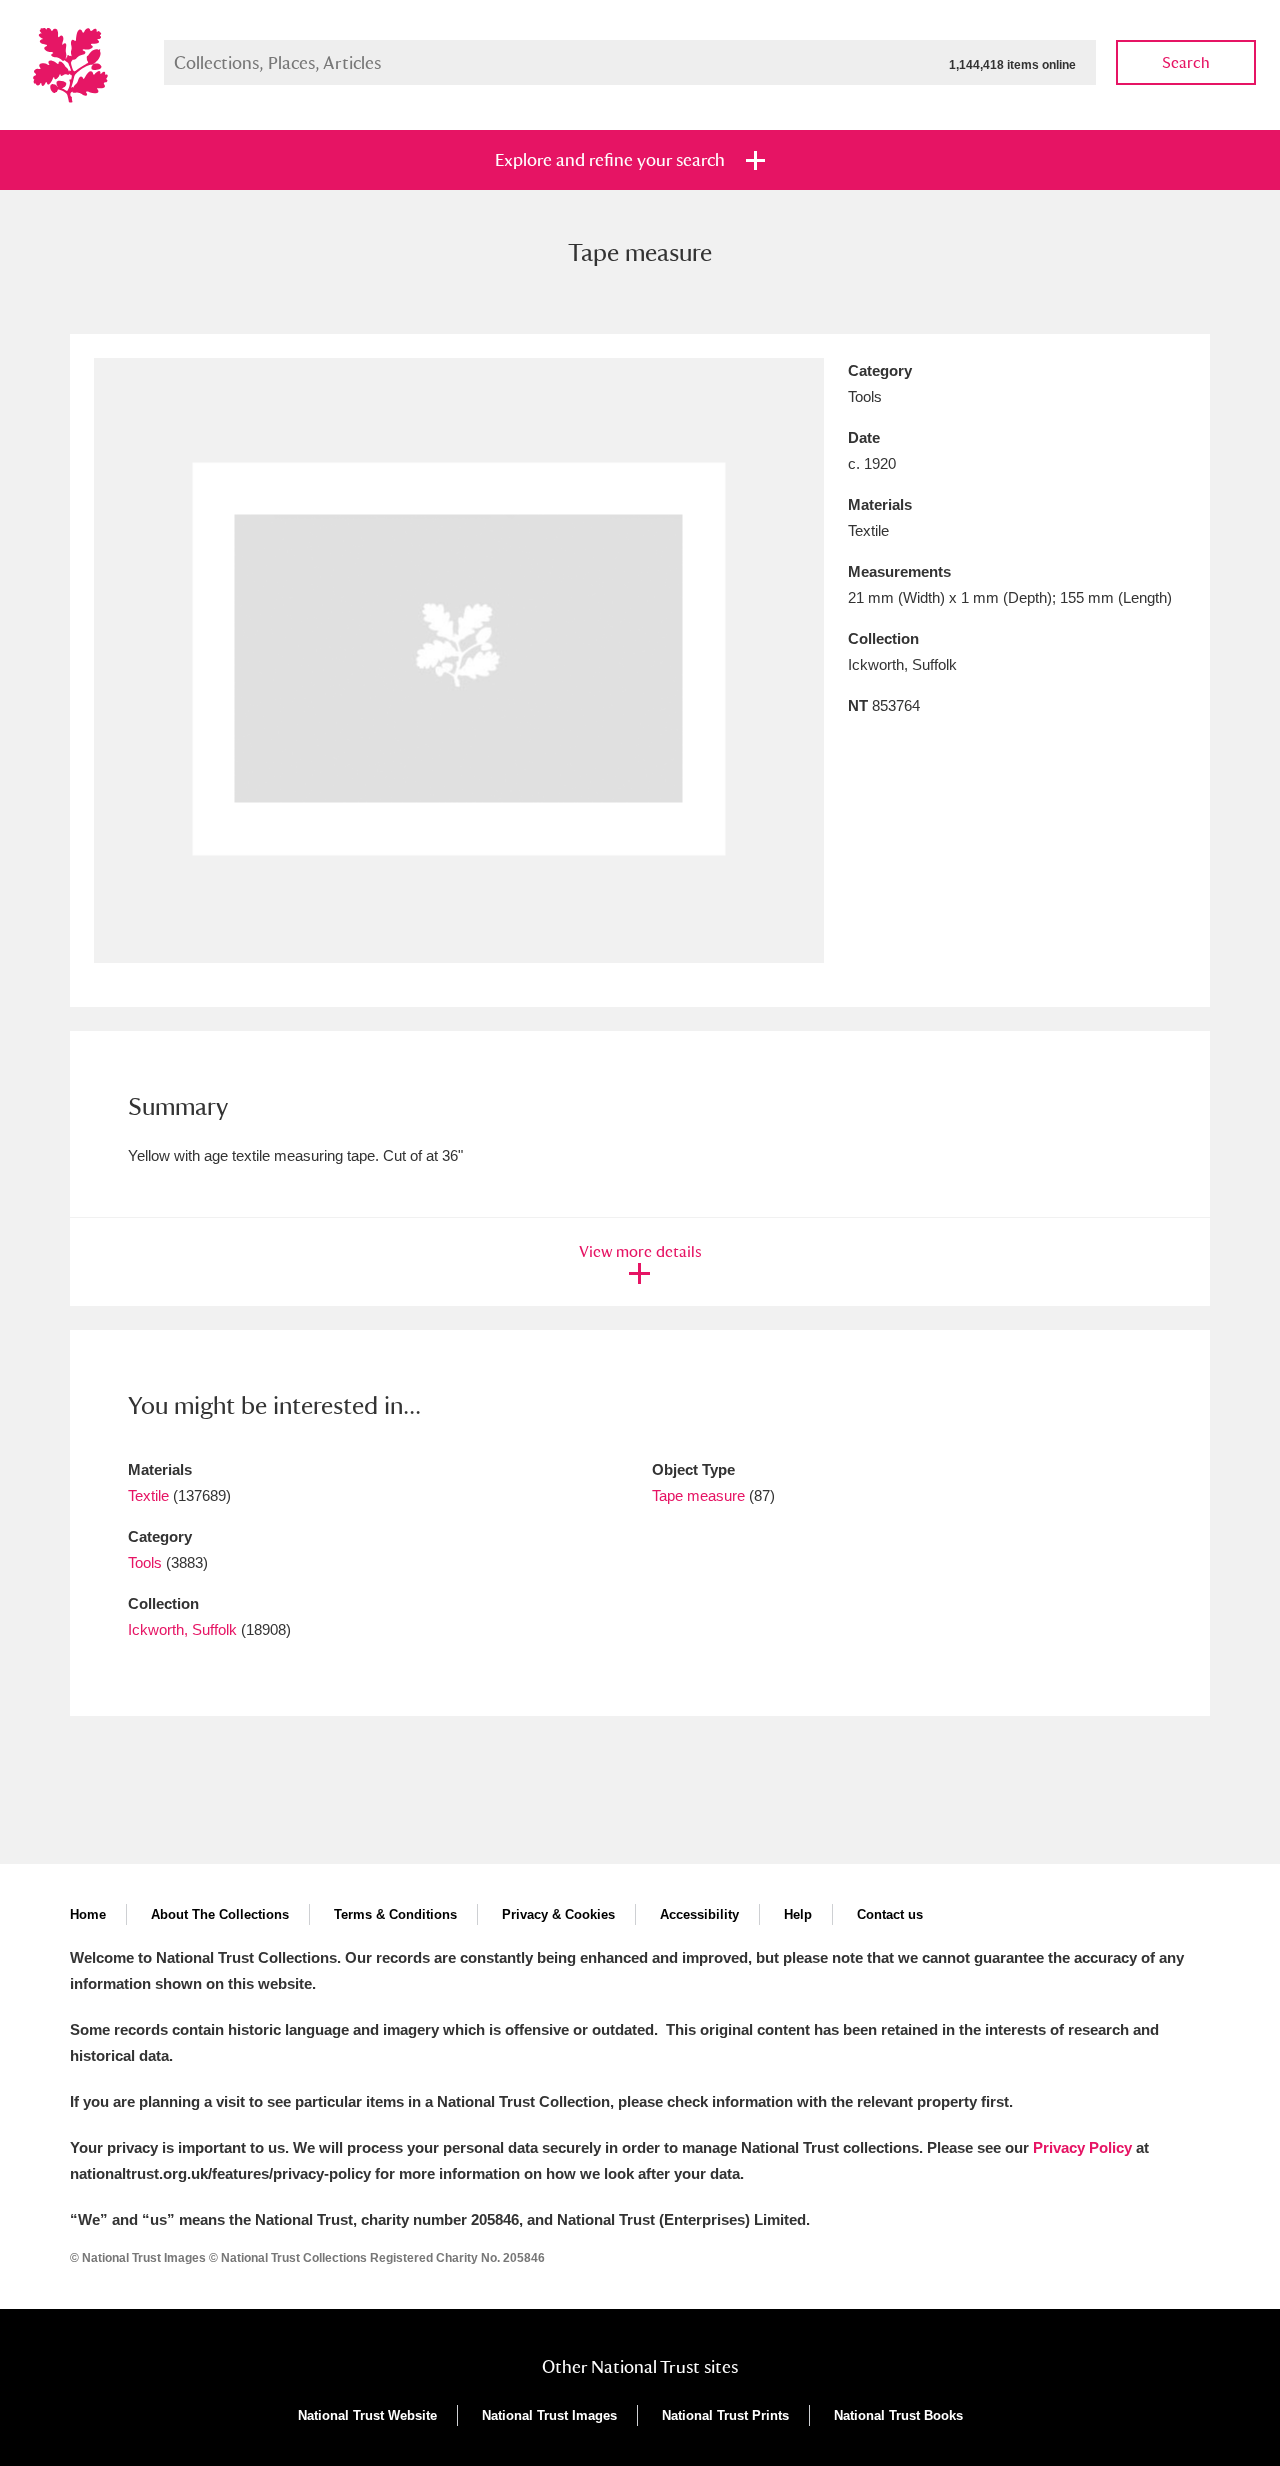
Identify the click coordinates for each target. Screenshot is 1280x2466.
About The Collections (220, 1914)
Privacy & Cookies (558, 1914)
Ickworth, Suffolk (182, 1629)
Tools (145, 1562)
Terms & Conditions (395, 1914)
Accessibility (699, 1914)
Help (798, 1914)
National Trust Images (549, 2415)
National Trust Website (367, 2415)
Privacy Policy (1082, 2147)
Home (88, 1914)
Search (1186, 62)
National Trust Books (898, 2415)
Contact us (890, 1914)
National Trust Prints (725, 2415)
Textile (148, 1495)
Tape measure (698, 1495)
